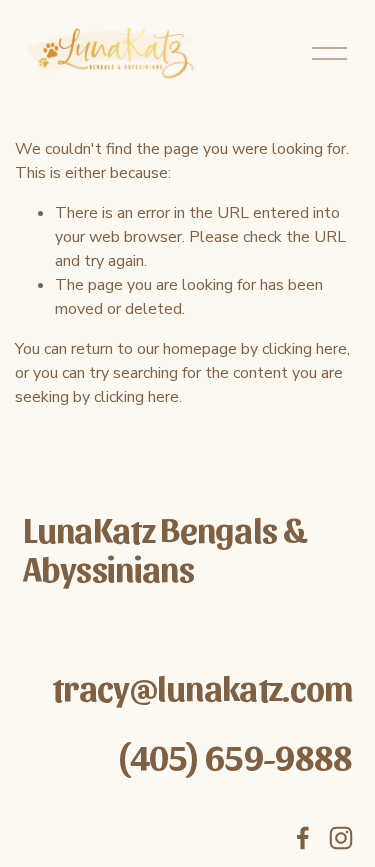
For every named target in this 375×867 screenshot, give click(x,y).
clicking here (304, 349)
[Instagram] (341, 838)
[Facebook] (303, 838)
